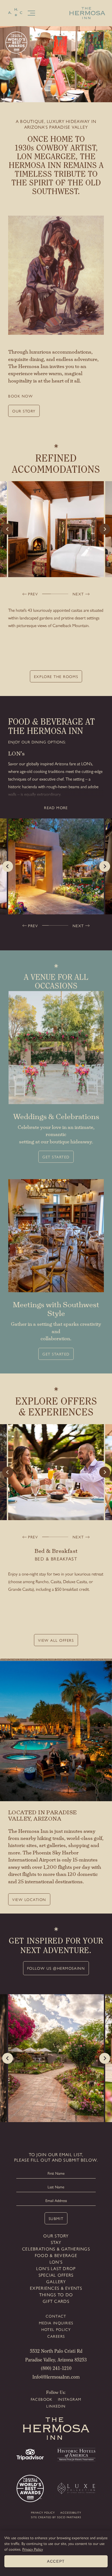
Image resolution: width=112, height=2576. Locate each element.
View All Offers (56, 1640)
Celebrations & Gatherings (56, 2249)
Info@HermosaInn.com (56, 2378)
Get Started (56, 1157)
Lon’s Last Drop (56, 2268)
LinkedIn (56, 2406)
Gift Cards (56, 2301)
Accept (56, 2561)
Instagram (70, 2399)
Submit (56, 2218)
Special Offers (56, 2275)
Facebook (42, 2399)
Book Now (21, 396)
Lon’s (56, 2262)
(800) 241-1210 (56, 2369)
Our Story (24, 411)
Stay (56, 2242)
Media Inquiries (56, 2323)
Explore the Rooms (56, 676)
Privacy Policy (43, 2512)
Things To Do (56, 2295)
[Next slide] (105, 529)
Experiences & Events (56, 2288)
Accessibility (71, 2512)
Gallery (56, 2281)
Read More (56, 808)
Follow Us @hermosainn (56, 1968)
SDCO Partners (69, 2517)
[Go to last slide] (8, 529)
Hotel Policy (56, 2329)
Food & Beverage (56, 2255)
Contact (56, 2316)
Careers (56, 2336)
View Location (29, 1899)
